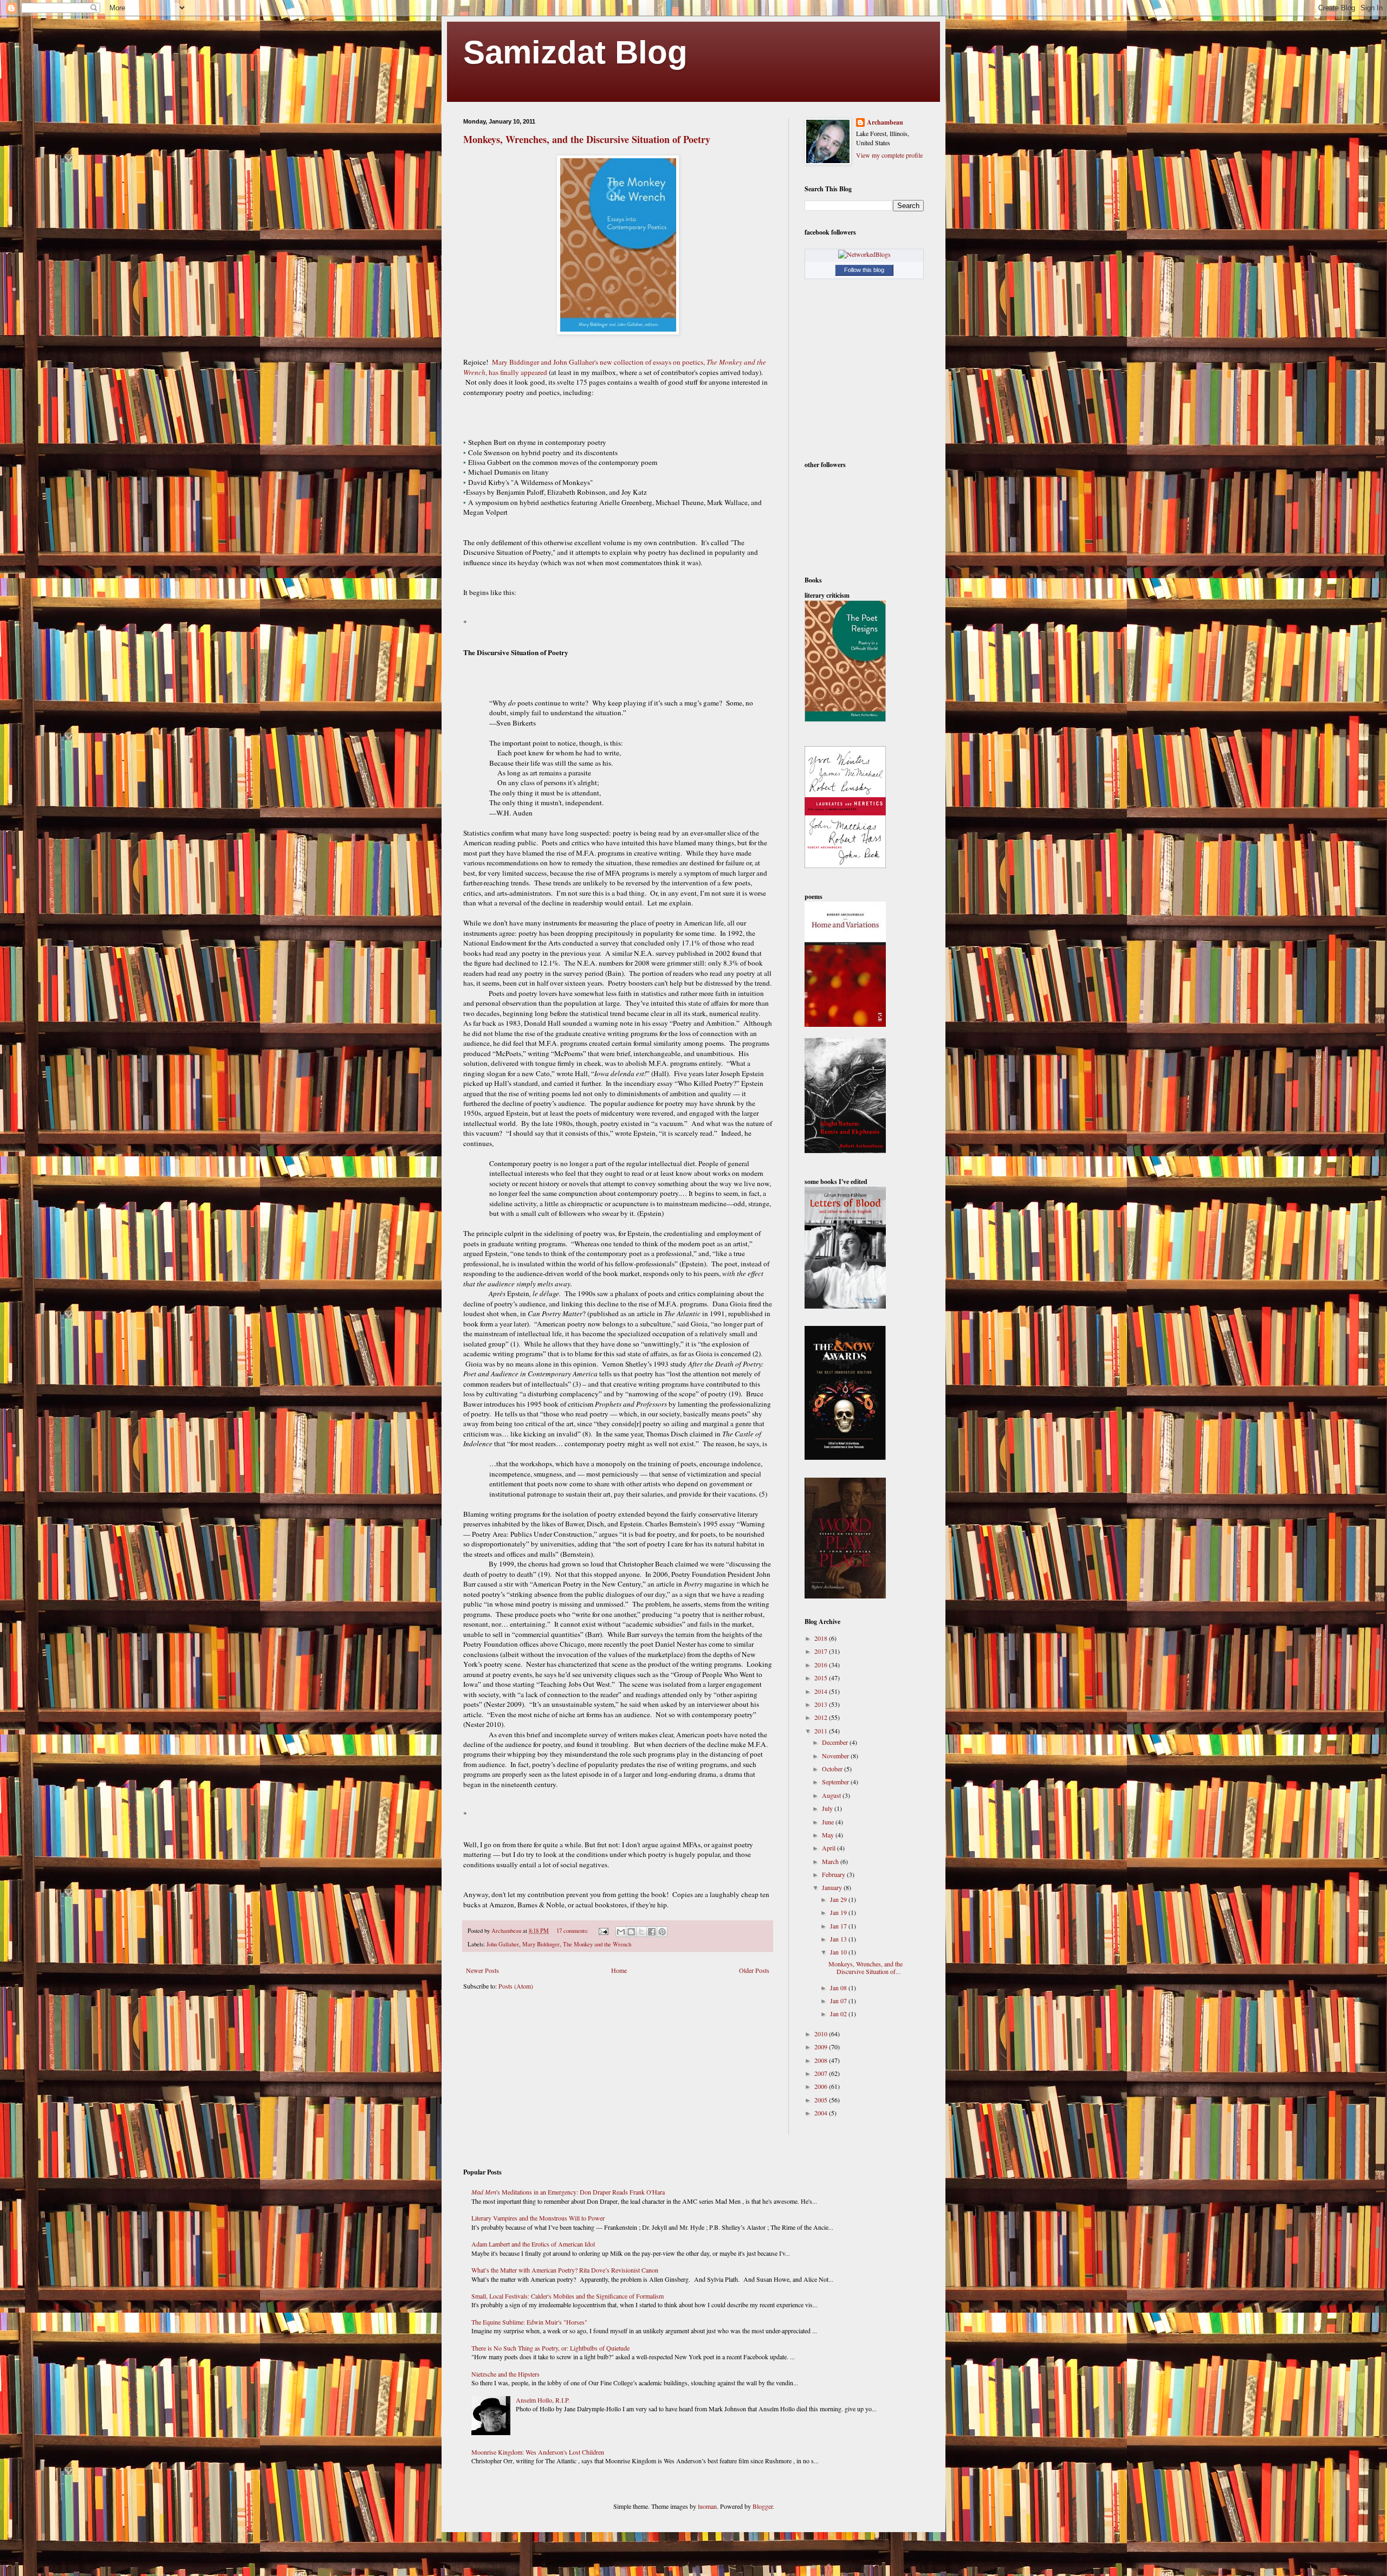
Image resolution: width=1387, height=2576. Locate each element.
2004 (822, 2113)
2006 (822, 2086)
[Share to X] (641, 1932)
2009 (822, 2047)
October (833, 1769)
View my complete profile (889, 155)
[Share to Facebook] (652, 1932)
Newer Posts (482, 1970)
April (829, 1848)
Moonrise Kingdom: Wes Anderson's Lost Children (538, 2452)
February (834, 1874)
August (832, 1795)
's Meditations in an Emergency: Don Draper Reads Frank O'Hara (568, 2192)
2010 (822, 2034)
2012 (822, 1717)
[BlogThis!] (631, 1932)
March (831, 1861)
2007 (822, 2073)
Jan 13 (839, 1939)
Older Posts (754, 1970)
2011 (822, 1731)
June (829, 1822)
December (836, 1742)
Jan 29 (839, 1899)
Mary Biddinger (541, 1944)
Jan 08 (839, 1988)
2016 (822, 1665)
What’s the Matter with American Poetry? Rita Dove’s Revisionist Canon (565, 2270)
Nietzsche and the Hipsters (505, 2374)
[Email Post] (603, 1931)
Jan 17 (839, 1926)
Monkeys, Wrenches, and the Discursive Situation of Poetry (587, 139)
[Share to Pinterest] (662, 1932)
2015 (822, 1678)
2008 (822, 2060)
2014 (822, 1691)
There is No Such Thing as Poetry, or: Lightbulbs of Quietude (550, 2348)
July (828, 1808)
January (833, 1887)
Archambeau (885, 122)
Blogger (763, 2506)
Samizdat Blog (575, 52)
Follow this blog (864, 270)
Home (619, 1970)
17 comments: (573, 1931)
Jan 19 (839, 1912)
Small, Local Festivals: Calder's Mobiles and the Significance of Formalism (568, 2296)
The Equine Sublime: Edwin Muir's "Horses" (529, 2322)
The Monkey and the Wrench (597, 1944)
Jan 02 (839, 2014)
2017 (822, 1651)
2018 (822, 1638)
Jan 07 (839, 2001)
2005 (822, 2100)
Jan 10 (839, 1952)
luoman (707, 2506)
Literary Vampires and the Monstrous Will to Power (538, 2218)
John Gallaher (503, 1944)
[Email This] (621, 1932)
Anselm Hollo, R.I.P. (543, 2400)
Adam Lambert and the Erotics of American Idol (533, 2244)
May (829, 1835)
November (836, 1756)
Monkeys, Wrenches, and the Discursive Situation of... (866, 1967)
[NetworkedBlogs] (864, 254)
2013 (822, 1704)
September (836, 1782)
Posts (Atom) (516, 1986)
